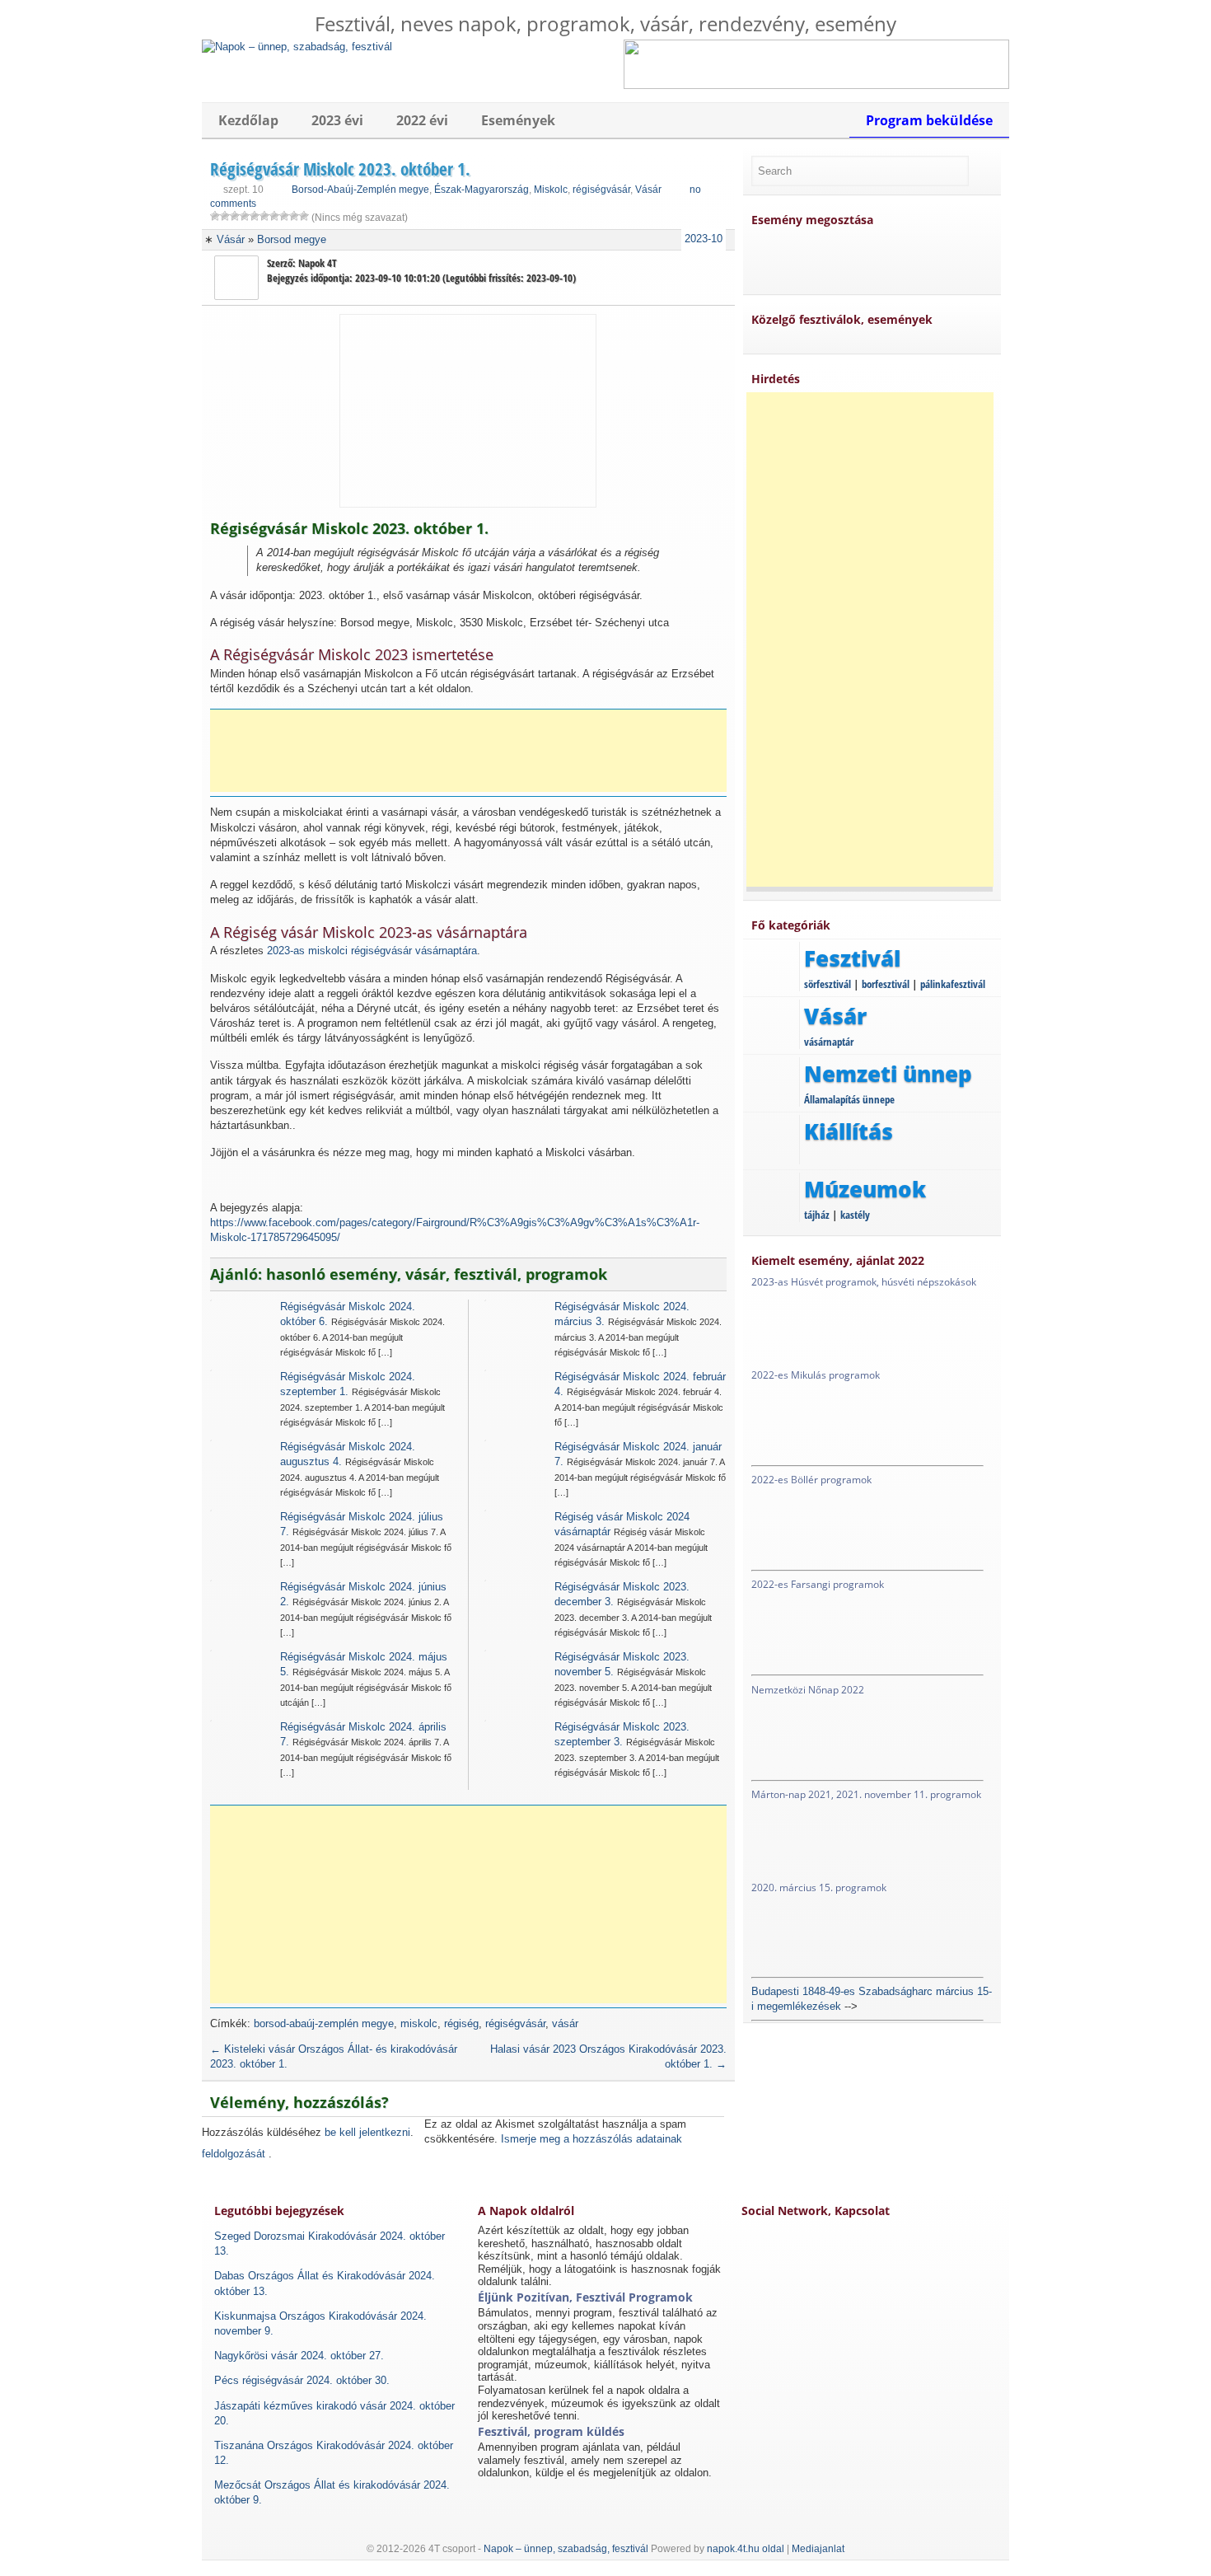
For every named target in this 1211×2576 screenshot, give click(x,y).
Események (518, 120)
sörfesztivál (828, 984)
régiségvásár (601, 190)
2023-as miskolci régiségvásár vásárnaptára (372, 951)
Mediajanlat (818, 2549)
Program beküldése (929, 120)
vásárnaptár (829, 1042)
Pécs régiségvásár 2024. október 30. (302, 2380)
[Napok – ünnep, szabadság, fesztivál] (297, 47)
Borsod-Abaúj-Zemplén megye (360, 190)
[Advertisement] (474, 751)
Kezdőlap (248, 120)
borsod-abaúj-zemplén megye (324, 2023)
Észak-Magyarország (482, 190)
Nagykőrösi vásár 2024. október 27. (299, 2356)
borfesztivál (886, 984)
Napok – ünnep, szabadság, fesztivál (566, 2549)
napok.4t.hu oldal (746, 2549)
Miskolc (551, 190)
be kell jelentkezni (367, 2132)
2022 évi (422, 120)
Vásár (648, 190)
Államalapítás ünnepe (849, 1099)
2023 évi (337, 120)
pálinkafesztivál (953, 984)
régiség (461, 2023)
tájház (817, 1215)
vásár (565, 2023)
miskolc (419, 2023)
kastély (855, 1215)
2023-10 (704, 239)
